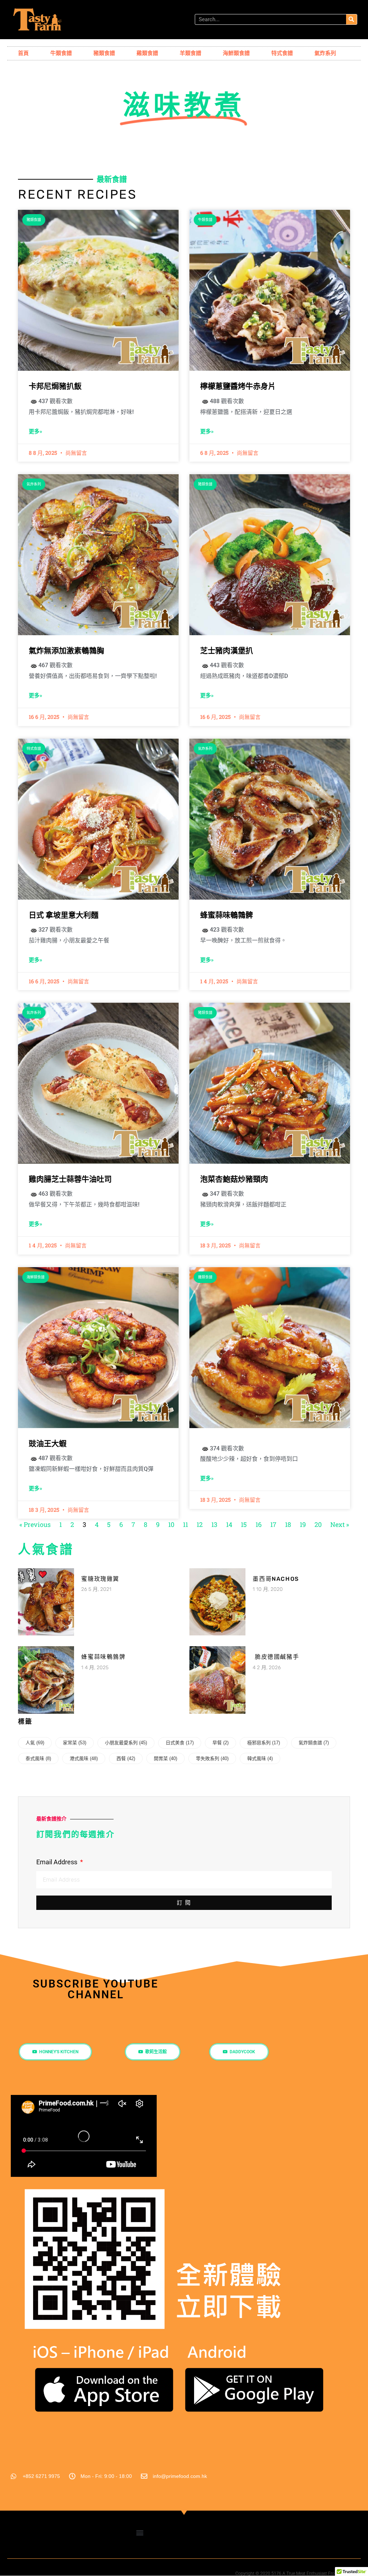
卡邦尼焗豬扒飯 (55, 386)
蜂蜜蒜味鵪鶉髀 (227, 915)
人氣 (35, 1743)
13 (214, 1524)
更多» (35, 431)
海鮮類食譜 (236, 53)
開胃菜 (165, 1758)
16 (259, 1524)
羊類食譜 (190, 53)
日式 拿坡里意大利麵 (64, 915)
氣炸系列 (325, 53)
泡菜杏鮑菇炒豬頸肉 (234, 1179)
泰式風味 (38, 1758)
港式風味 (84, 1758)
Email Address (57, 1862)
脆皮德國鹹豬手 (276, 1657)
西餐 (126, 1758)
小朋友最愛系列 (126, 1743)
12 (200, 1524)
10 (171, 1524)
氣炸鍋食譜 (314, 1743)
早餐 (220, 1743)
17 (273, 1524)
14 (229, 1524)
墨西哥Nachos (276, 1579)
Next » (340, 1524)
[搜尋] (351, 19)
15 (244, 1524)
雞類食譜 (147, 53)
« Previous (35, 1524)
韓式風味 (260, 1758)
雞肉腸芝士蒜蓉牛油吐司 (70, 1179)
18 (288, 1524)
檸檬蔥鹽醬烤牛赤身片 (238, 386)
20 (318, 1524)
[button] (140, 2533)
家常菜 (75, 1743)
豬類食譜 (104, 53)
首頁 (23, 53)
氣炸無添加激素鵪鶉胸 (66, 651)
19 (303, 1524)
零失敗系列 (212, 1758)
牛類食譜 (61, 53)
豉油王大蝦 (48, 1444)
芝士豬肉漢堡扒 (227, 651)
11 (185, 1524)
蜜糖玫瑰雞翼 (100, 1579)
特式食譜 (282, 53)
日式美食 (180, 1743)
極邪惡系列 (264, 1743)
